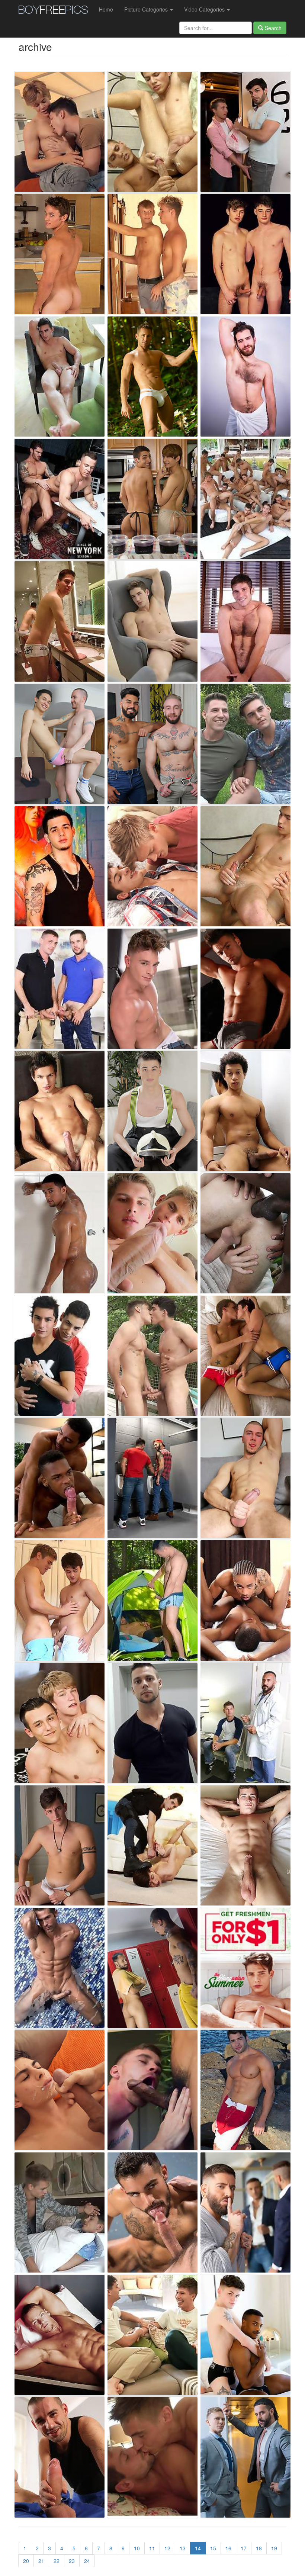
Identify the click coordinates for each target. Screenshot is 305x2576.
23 (72, 2561)
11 (152, 2548)
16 (228, 2548)
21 (41, 2561)
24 (87, 2561)
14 (198, 2548)
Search (272, 28)
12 (167, 2548)
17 (244, 2548)
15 (213, 2548)
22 (57, 2561)
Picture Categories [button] (147, 9)
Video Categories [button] (205, 9)
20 (26, 2561)
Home (106, 9)
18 (259, 2548)
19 (274, 2548)
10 (137, 2548)
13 (183, 2548)
